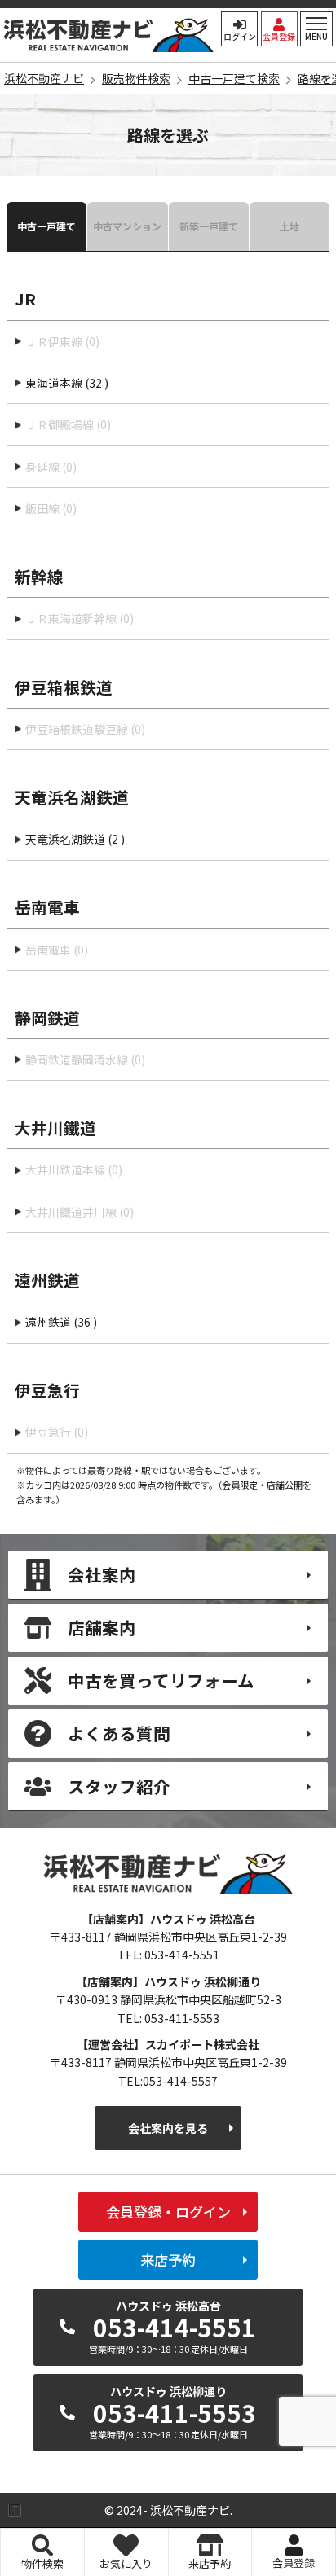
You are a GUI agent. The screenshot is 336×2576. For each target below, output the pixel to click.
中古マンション (127, 226)
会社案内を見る (168, 2128)
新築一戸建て (209, 226)
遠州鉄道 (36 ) (61, 1322)
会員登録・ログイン (168, 2212)
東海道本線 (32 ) (67, 383)
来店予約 (168, 2260)
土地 (290, 226)
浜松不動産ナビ (109, 35)
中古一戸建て (46, 226)
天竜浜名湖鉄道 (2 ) (75, 839)
